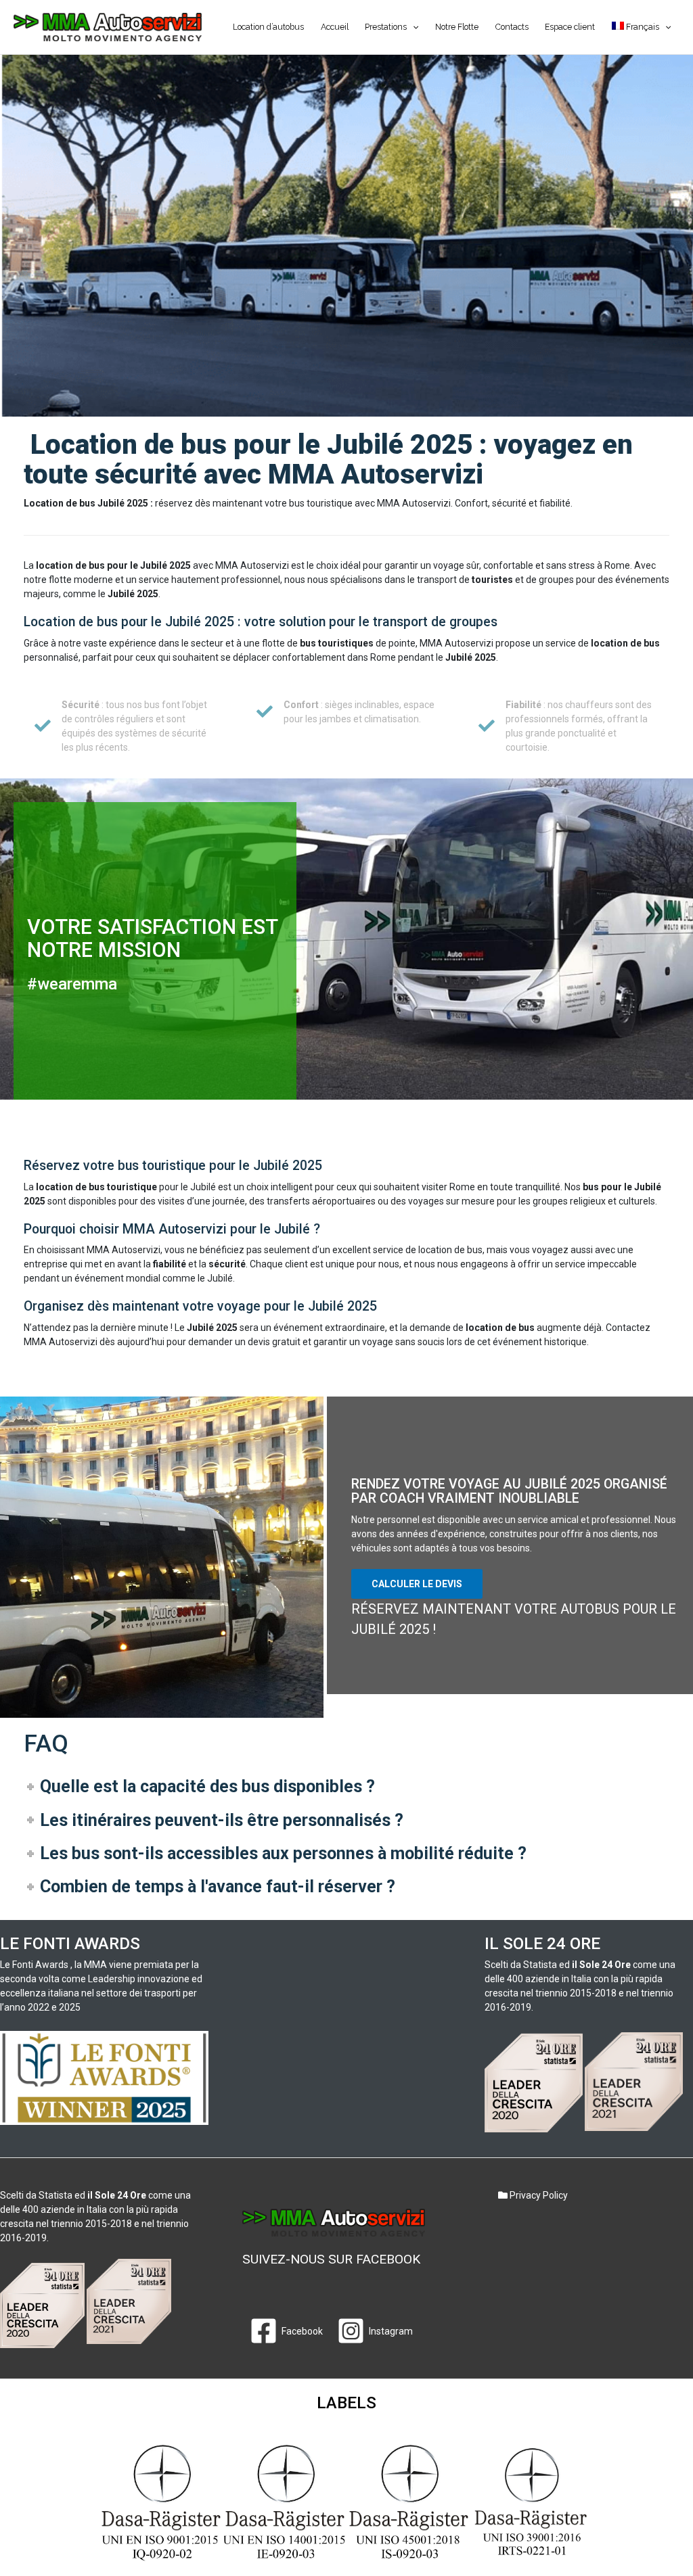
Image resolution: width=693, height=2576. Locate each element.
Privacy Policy (538, 2195)
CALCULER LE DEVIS (417, 1584)
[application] (412, 27)
